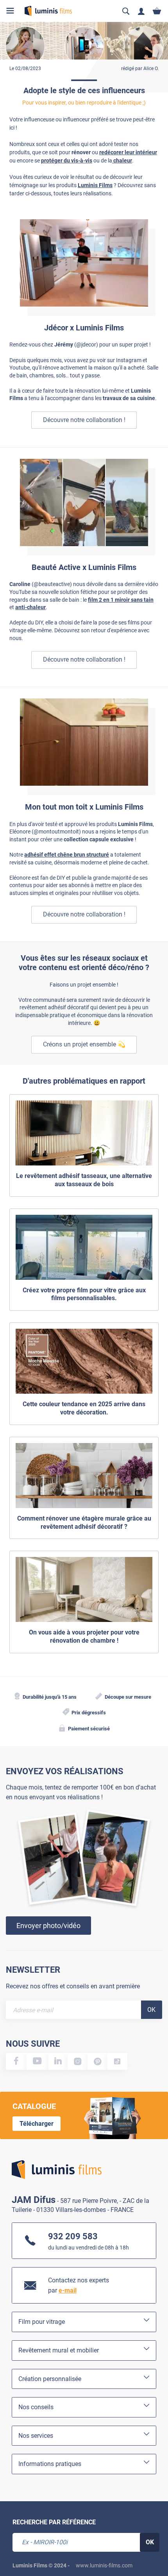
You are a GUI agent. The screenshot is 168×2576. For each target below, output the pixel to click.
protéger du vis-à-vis (67, 161)
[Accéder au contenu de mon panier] (157, 11)
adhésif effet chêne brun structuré (67, 855)
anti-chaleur (30, 607)
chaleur (122, 161)
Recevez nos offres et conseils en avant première (73, 1986)
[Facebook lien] (16, 2061)
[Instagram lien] (78, 2061)
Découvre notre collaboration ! (84, 420)
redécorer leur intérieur (128, 152)
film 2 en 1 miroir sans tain (121, 600)
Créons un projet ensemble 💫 (84, 1044)
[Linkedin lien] (58, 2061)
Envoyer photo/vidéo (48, 1926)
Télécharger (37, 2124)
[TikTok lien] (117, 2061)
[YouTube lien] (38, 2061)
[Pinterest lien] (97, 2061)
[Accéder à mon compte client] (141, 11)
